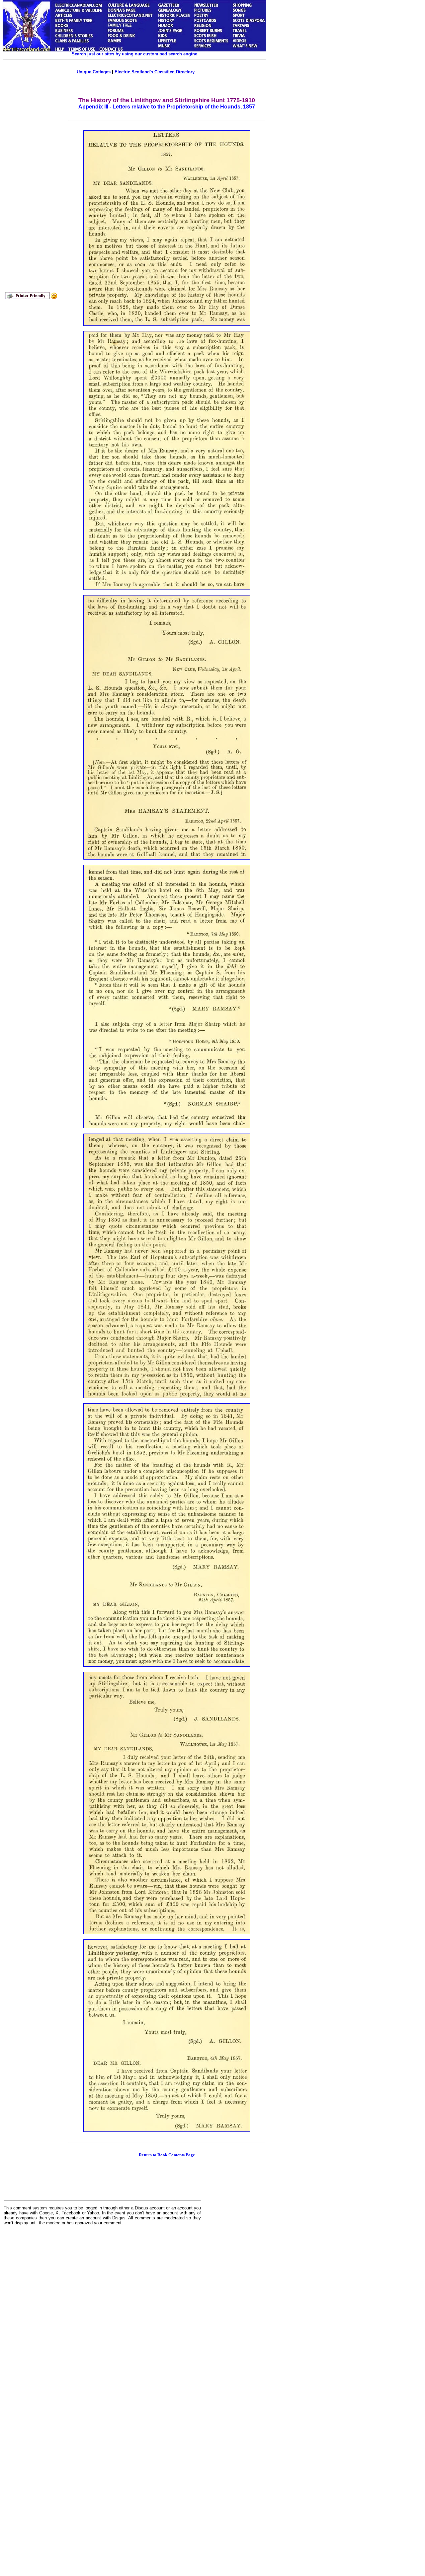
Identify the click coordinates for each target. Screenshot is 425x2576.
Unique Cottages (94, 72)
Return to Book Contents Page (167, 2155)
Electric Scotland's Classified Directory (155, 72)
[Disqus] (102, 2313)
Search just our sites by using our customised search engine (134, 54)
